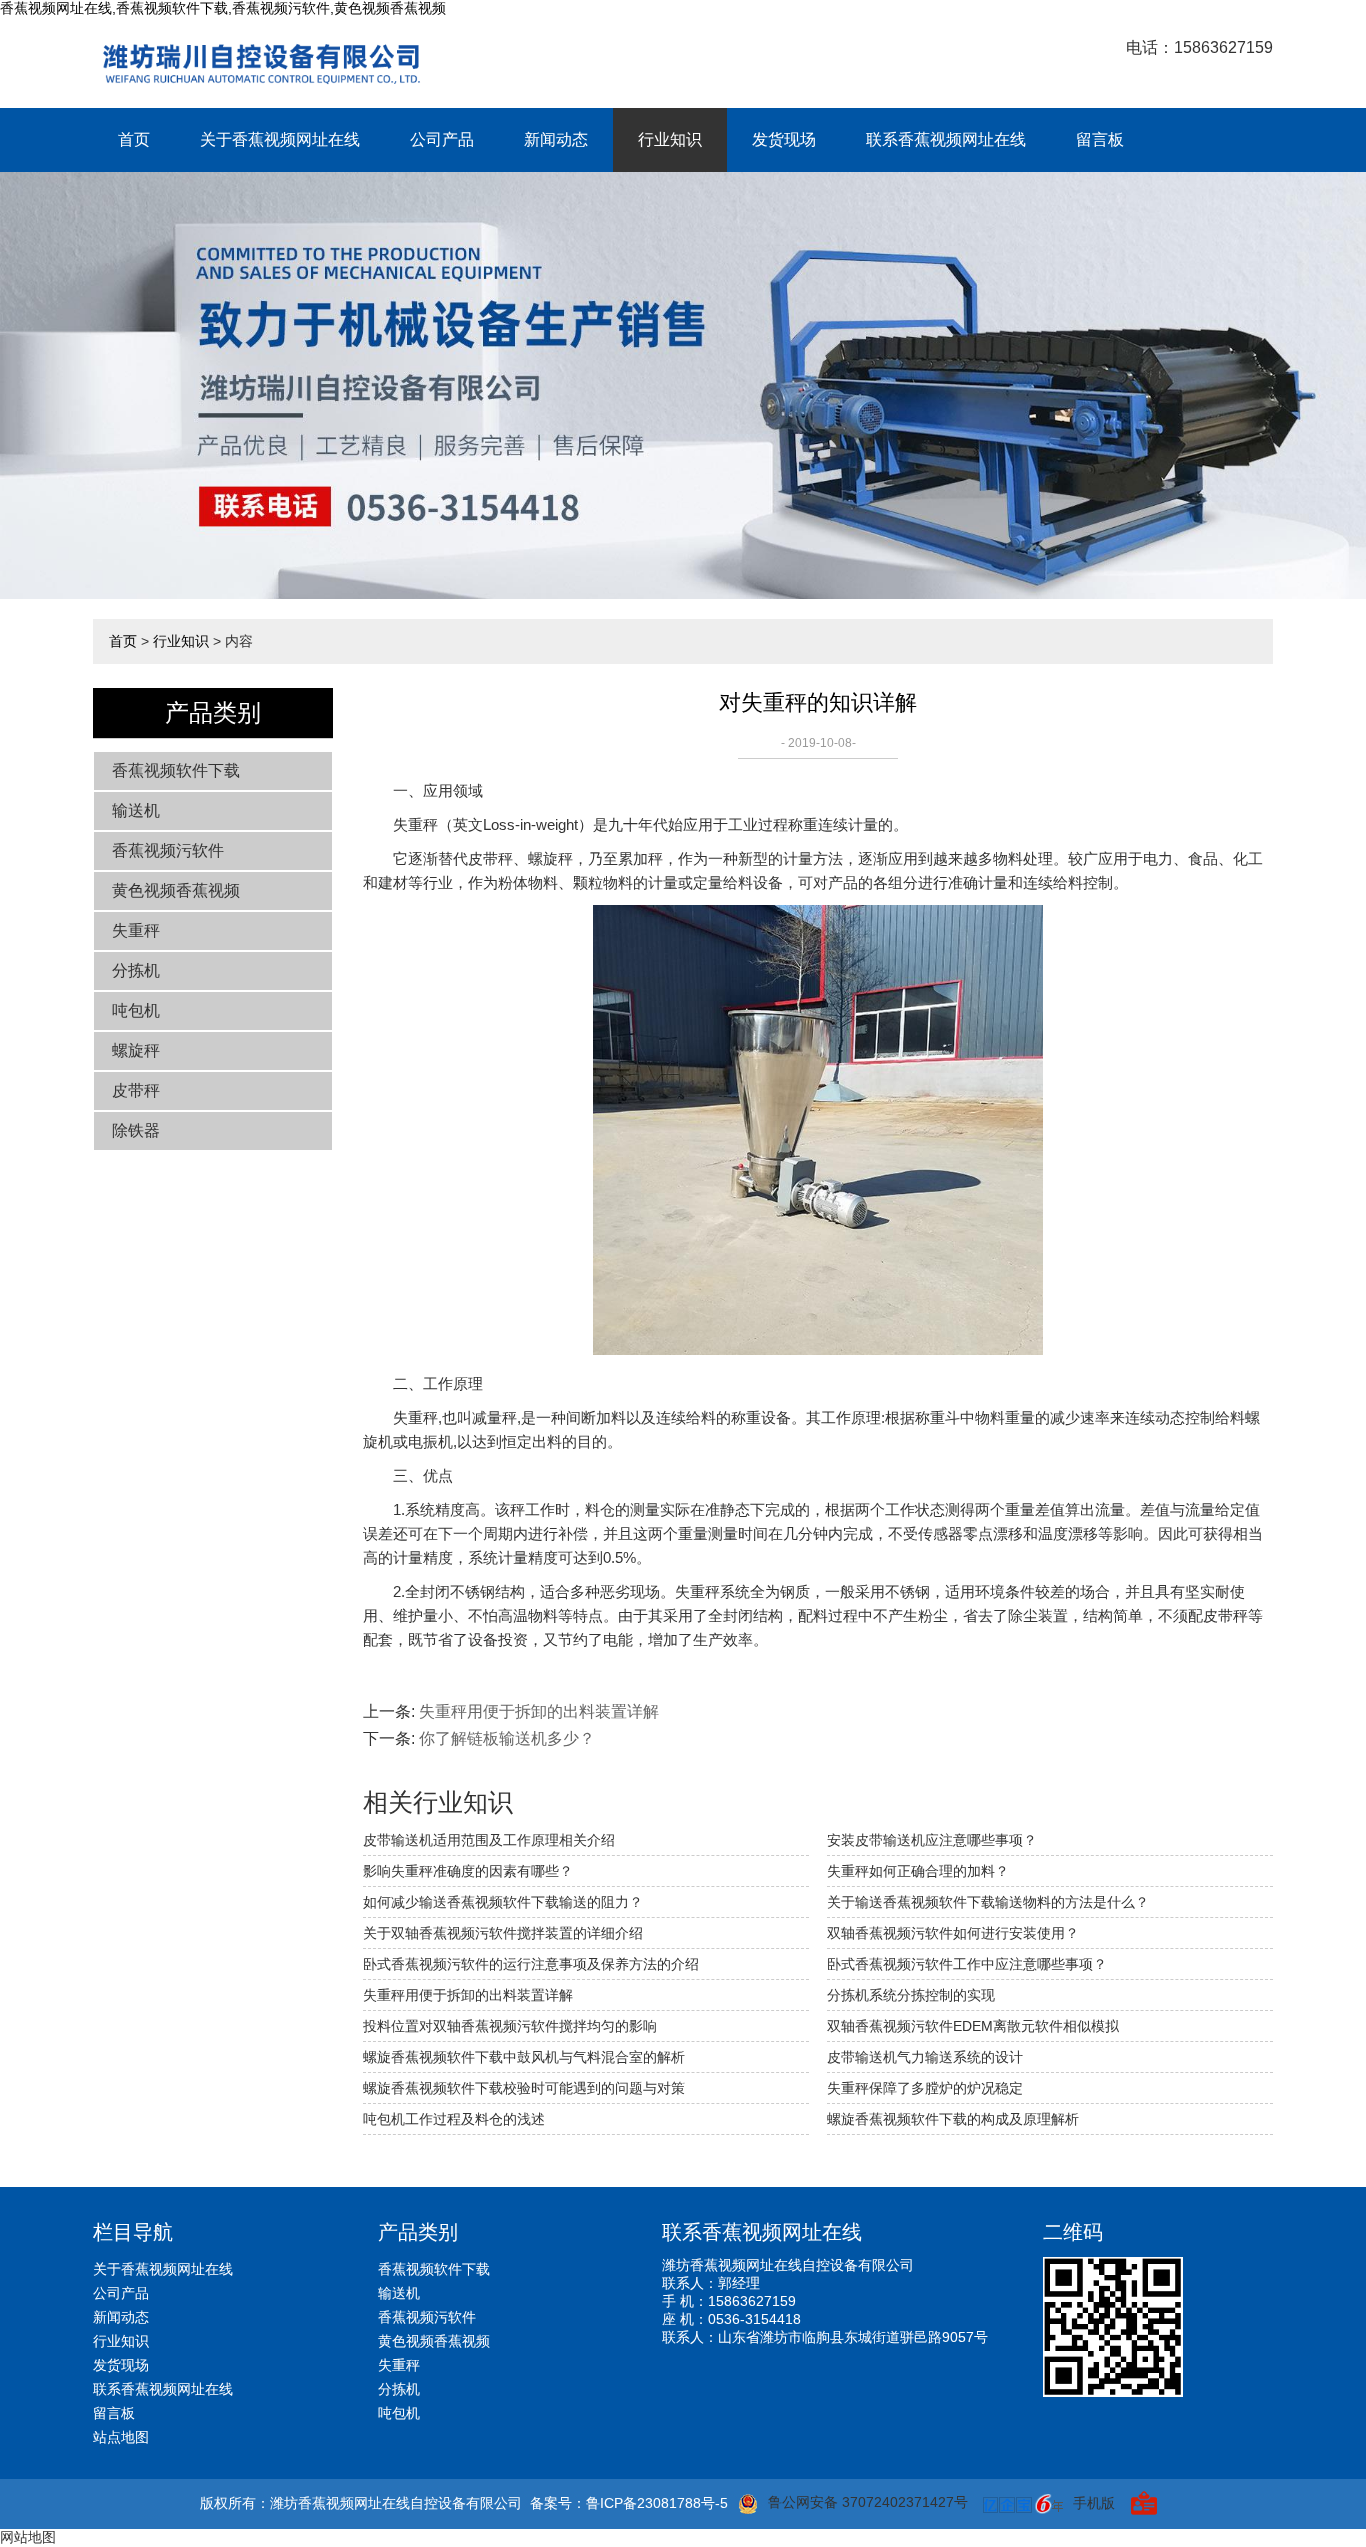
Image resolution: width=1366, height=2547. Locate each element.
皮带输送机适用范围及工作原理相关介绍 (489, 1840)
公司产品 (442, 139)
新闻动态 (556, 139)
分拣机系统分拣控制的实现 (911, 1995)
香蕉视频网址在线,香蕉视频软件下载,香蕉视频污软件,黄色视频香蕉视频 (223, 8)
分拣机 (136, 970)
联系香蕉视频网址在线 (946, 139)
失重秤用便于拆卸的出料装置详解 (539, 1711)
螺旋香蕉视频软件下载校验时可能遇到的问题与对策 (524, 2088)
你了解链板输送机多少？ (507, 1738)
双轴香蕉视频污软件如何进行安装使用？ (953, 1933)
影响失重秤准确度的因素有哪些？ (468, 1871)
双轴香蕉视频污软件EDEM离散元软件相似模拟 (973, 2026)
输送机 (136, 810)
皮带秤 (136, 1090)
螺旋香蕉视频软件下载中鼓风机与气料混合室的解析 (524, 2057)
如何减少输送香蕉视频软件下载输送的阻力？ (503, 1902)
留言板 (1100, 139)
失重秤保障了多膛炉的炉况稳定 (925, 2088)
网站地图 (28, 2537)
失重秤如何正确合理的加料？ (918, 1871)
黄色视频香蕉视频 (176, 890)
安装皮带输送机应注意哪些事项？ (932, 1840)
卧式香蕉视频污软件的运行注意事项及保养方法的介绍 (531, 1964)
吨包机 (136, 1010)
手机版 (1094, 2503)
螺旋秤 (136, 1050)
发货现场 (784, 139)
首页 (134, 139)
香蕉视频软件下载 (176, 770)
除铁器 (136, 1130)
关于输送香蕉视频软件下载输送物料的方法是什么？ (988, 1902)
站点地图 (121, 2437)
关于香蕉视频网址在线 (280, 139)
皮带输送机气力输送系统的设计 (925, 2057)
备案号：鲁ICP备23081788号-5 (629, 2503)
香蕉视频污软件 (168, 850)
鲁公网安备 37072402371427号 (868, 2502)
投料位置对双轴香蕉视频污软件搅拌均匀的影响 (510, 2026)
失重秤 (136, 930)
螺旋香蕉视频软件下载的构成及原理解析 (953, 2119)
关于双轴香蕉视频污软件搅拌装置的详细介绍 (503, 1933)
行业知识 (670, 139)
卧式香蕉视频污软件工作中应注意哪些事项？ (967, 1964)
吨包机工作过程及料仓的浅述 (454, 2119)
